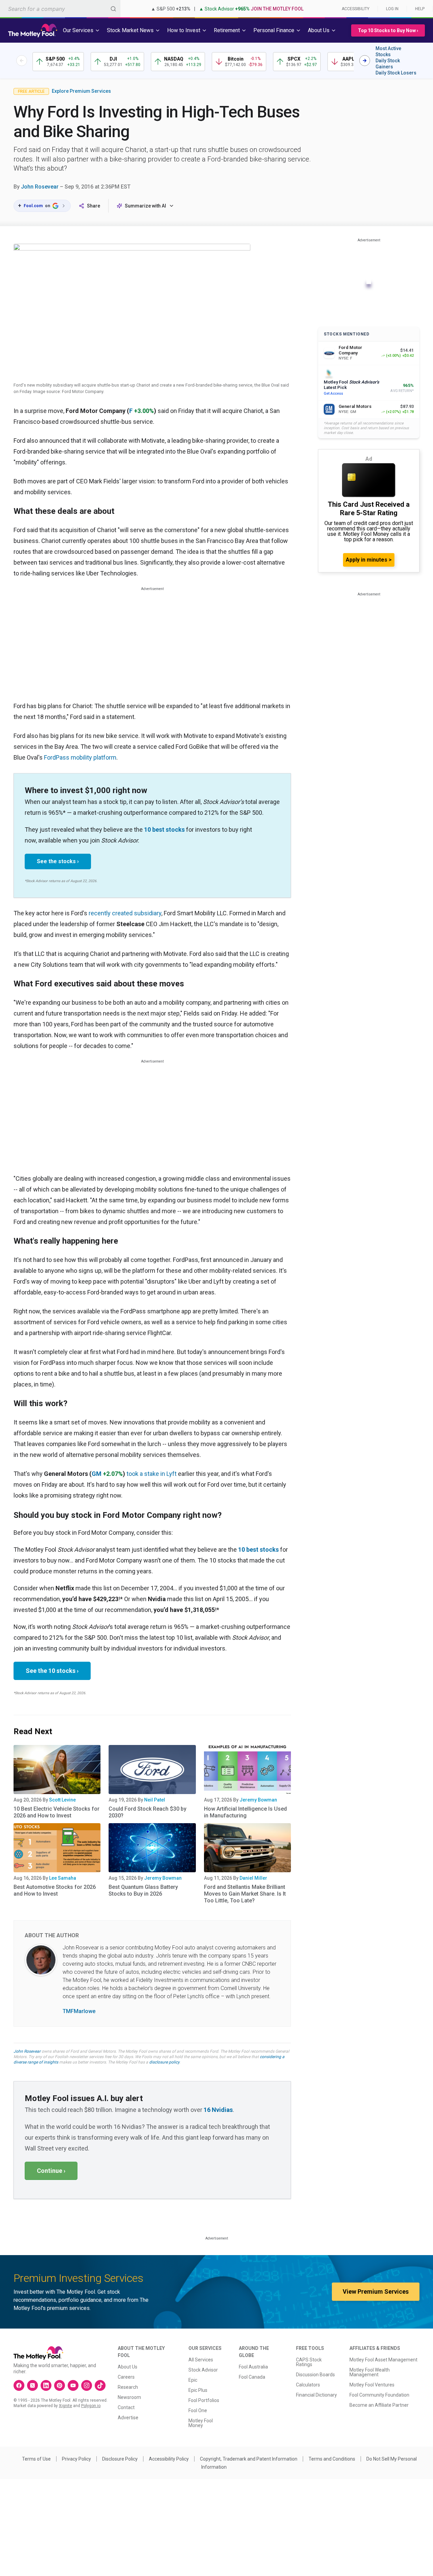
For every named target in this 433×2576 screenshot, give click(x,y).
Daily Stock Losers (396, 73)
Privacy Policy (76, 2459)
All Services (201, 2360)
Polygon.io (91, 2406)
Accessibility (356, 9)
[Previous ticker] (22, 61)
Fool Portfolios (204, 2400)
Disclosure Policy (120, 2459)
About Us (128, 2367)
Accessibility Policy (169, 2459)
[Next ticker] (365, 61)
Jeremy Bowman (258, 1800)
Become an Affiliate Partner (379, 2405)
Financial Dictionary (316, 2395)
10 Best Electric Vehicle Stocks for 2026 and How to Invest (56, 1812)
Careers (126, 2377)
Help (420, 9)
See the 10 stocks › (52, 1671)
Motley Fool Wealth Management (370, 2372)
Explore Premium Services (81, 91)
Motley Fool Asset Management (383, 2360)
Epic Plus (198, 2390)
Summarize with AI (145, 206)
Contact (126, 2407)
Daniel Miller (253, 1878)
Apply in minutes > (369, 560)
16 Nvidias (218, 2110)
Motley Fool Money (201, 2423)
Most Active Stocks (388, 51)
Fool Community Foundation (379, 2395)
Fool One (198, 2410)
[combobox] (60, 9)
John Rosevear (40, 187)
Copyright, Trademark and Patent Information (249, 2459)
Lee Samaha (63, 1878)
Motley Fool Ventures (372, 2385)
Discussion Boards (315, 2375)
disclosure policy (164, 2062)
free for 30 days (119, 2057)
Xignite (65, 2406)
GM (97, 1474)
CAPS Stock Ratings (309, 2362)
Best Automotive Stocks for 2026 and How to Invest (55, 1890)
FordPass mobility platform (80, 757)
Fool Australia (253, 2367)
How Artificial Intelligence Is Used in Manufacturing (245, 1812)
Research (128, 2387)
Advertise (128, 2418)
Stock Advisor (203, 2370)
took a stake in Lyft (152, 1474)
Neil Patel (155, 1800)
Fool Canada (252, 2377)
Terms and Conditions (332, 2459)
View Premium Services (376, 2291)
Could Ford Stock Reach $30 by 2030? (147, 1812)
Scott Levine (62, 1800)
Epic (193, 2380)
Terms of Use (36, 2459)
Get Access (333, 394)
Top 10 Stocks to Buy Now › (388, 30)
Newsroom (129, 2397)
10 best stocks (164, 829)
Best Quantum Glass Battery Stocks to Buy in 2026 (143, 1890)
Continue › (51, 2171)
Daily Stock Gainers (388, 64)
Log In (392, 9)
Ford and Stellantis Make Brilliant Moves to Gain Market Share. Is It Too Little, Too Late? (245, 1894)
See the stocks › (58, 861)
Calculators (308, 2385)
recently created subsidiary (125, 913)
